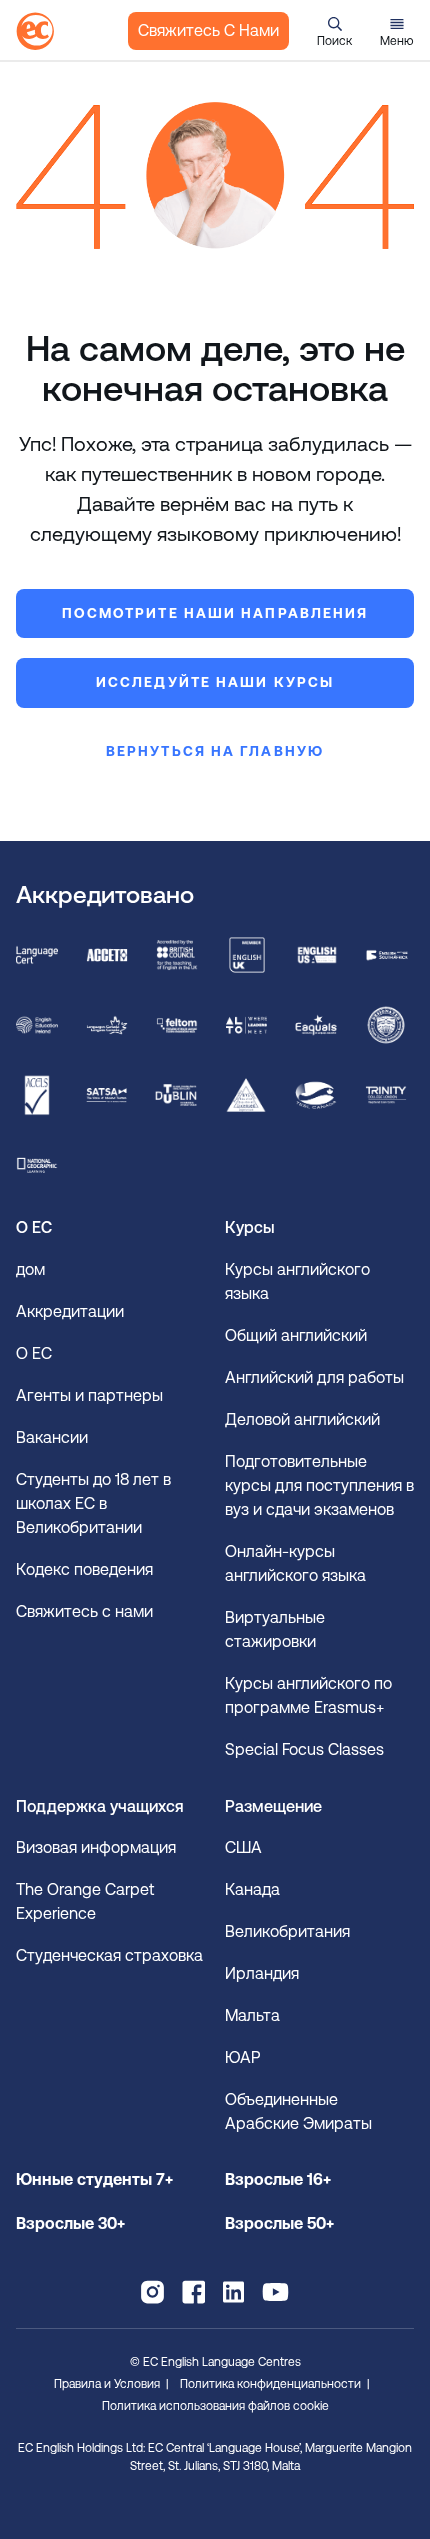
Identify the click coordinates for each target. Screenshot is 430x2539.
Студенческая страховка (109, 1955)
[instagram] (152, 2292)
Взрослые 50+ (279, 2223)
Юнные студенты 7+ (94, 2179)
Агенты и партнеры (89, 1395)
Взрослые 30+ (70, 2223)
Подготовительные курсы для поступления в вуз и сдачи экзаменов (319, 1485)
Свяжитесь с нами (208, 30)
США (243, 1847)
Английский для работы (314, 1377)
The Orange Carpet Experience (85, 1901)
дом (30, 1269)
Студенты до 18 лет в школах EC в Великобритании (93, 1503)
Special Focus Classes (304, 1749)
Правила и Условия (107, 2384)
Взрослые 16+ (278, 2179)
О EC (34, 1353)
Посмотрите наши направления (215, 613)
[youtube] (275, 2292)
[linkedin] (233, 2292)
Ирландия (262, 1973)
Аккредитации (70, 1311)
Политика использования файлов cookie (215, 2406)
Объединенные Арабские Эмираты (298, 2111)
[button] (334, 31)
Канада (252, 1889)
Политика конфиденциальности (270, 2384)
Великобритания (287, 1931)
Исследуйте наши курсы (215, 682)
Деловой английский (302, 1419)
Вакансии (52, 1437)
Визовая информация (98, 1847)
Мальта (252, 2015)
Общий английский (296, 1335)
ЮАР (242, 2057)
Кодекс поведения (84, 1569)
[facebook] (193, 2292)
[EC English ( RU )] (35, 31)
